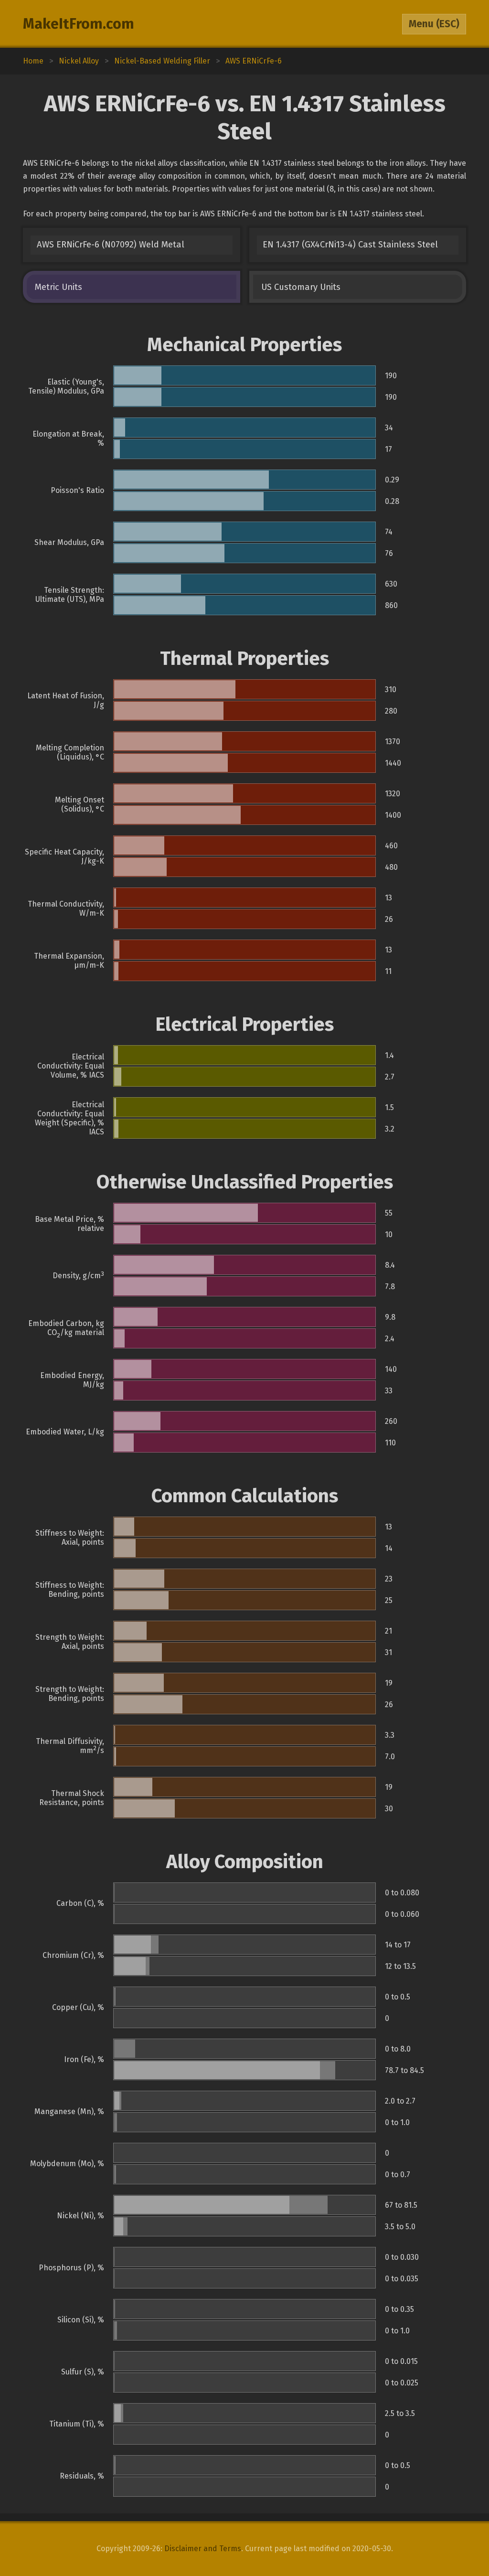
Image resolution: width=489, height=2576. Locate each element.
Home (33, 61)
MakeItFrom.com (79, 24)
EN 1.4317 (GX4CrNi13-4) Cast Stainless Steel (350, 245)
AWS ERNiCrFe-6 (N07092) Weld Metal (111, 245)
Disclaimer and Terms (203, 2549)
